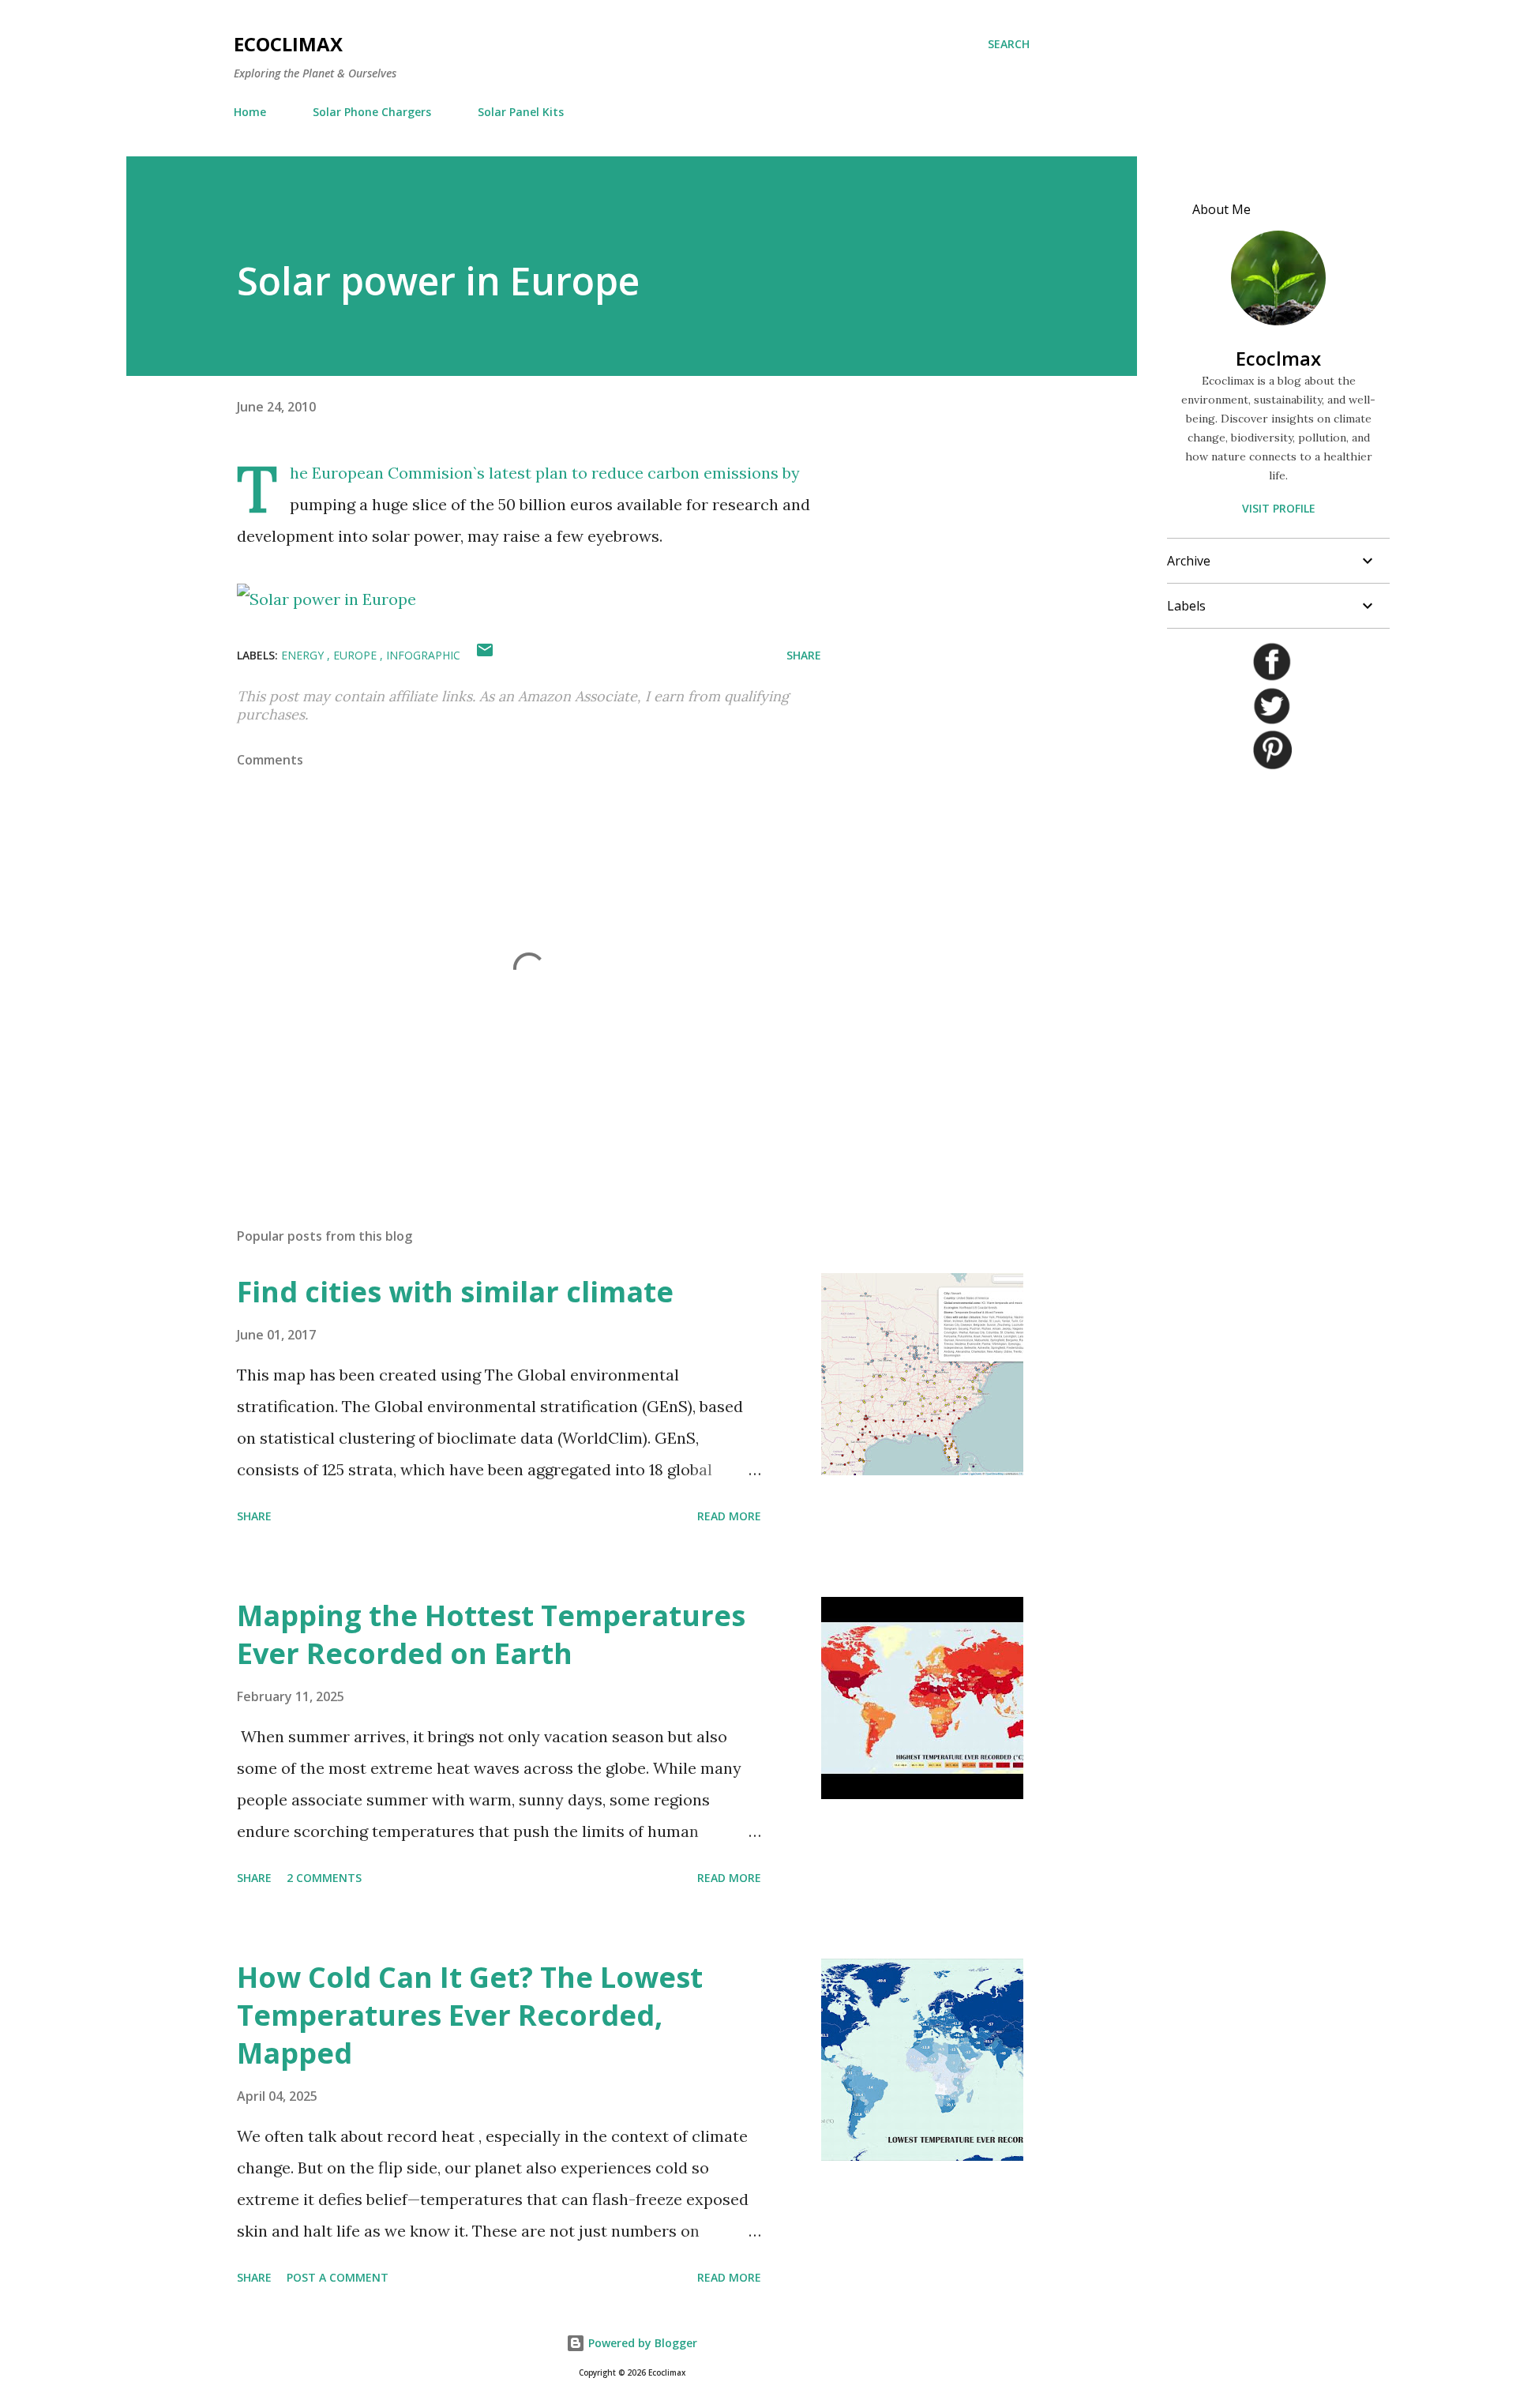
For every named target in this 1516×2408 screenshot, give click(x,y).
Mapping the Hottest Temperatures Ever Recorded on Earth (491, 1634)
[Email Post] (485, 655)
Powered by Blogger (641, 2343)
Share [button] (804, 655)
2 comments (324, 1878)
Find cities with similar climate (455, 1292)
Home (250, 112)
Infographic (423, 655)
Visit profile (1279, 508)
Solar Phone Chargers (372, 112)
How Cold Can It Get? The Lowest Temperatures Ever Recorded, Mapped (470, 2015)
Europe (356, 655)
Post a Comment (338, 2277)
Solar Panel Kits (521, 112)
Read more (729, 1516)
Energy (304, 655)
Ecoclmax (1278, 358)
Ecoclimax (288, 44)
